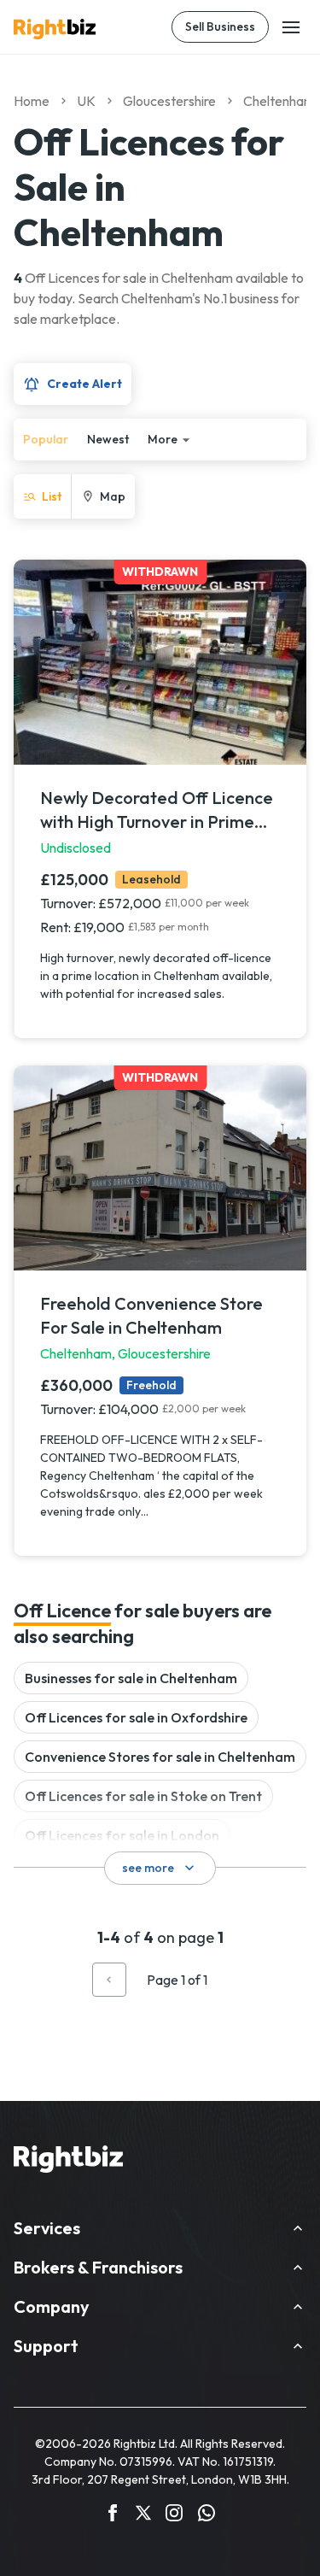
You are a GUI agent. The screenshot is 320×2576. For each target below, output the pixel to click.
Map (113, 496)
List (52, 496)
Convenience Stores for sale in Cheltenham (160, 1757)
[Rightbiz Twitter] (143, 2515)
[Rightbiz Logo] (68, 2162)
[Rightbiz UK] (55, 29)
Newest (108, 439)
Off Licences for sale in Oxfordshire (136, 1717)
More (163, 439)
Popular (46, 439)
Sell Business (220, 26)
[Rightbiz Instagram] (174, 2515)
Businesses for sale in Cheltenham (131, 1678)
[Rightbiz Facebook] (113, 2515)
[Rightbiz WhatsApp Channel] (207, 2515)
